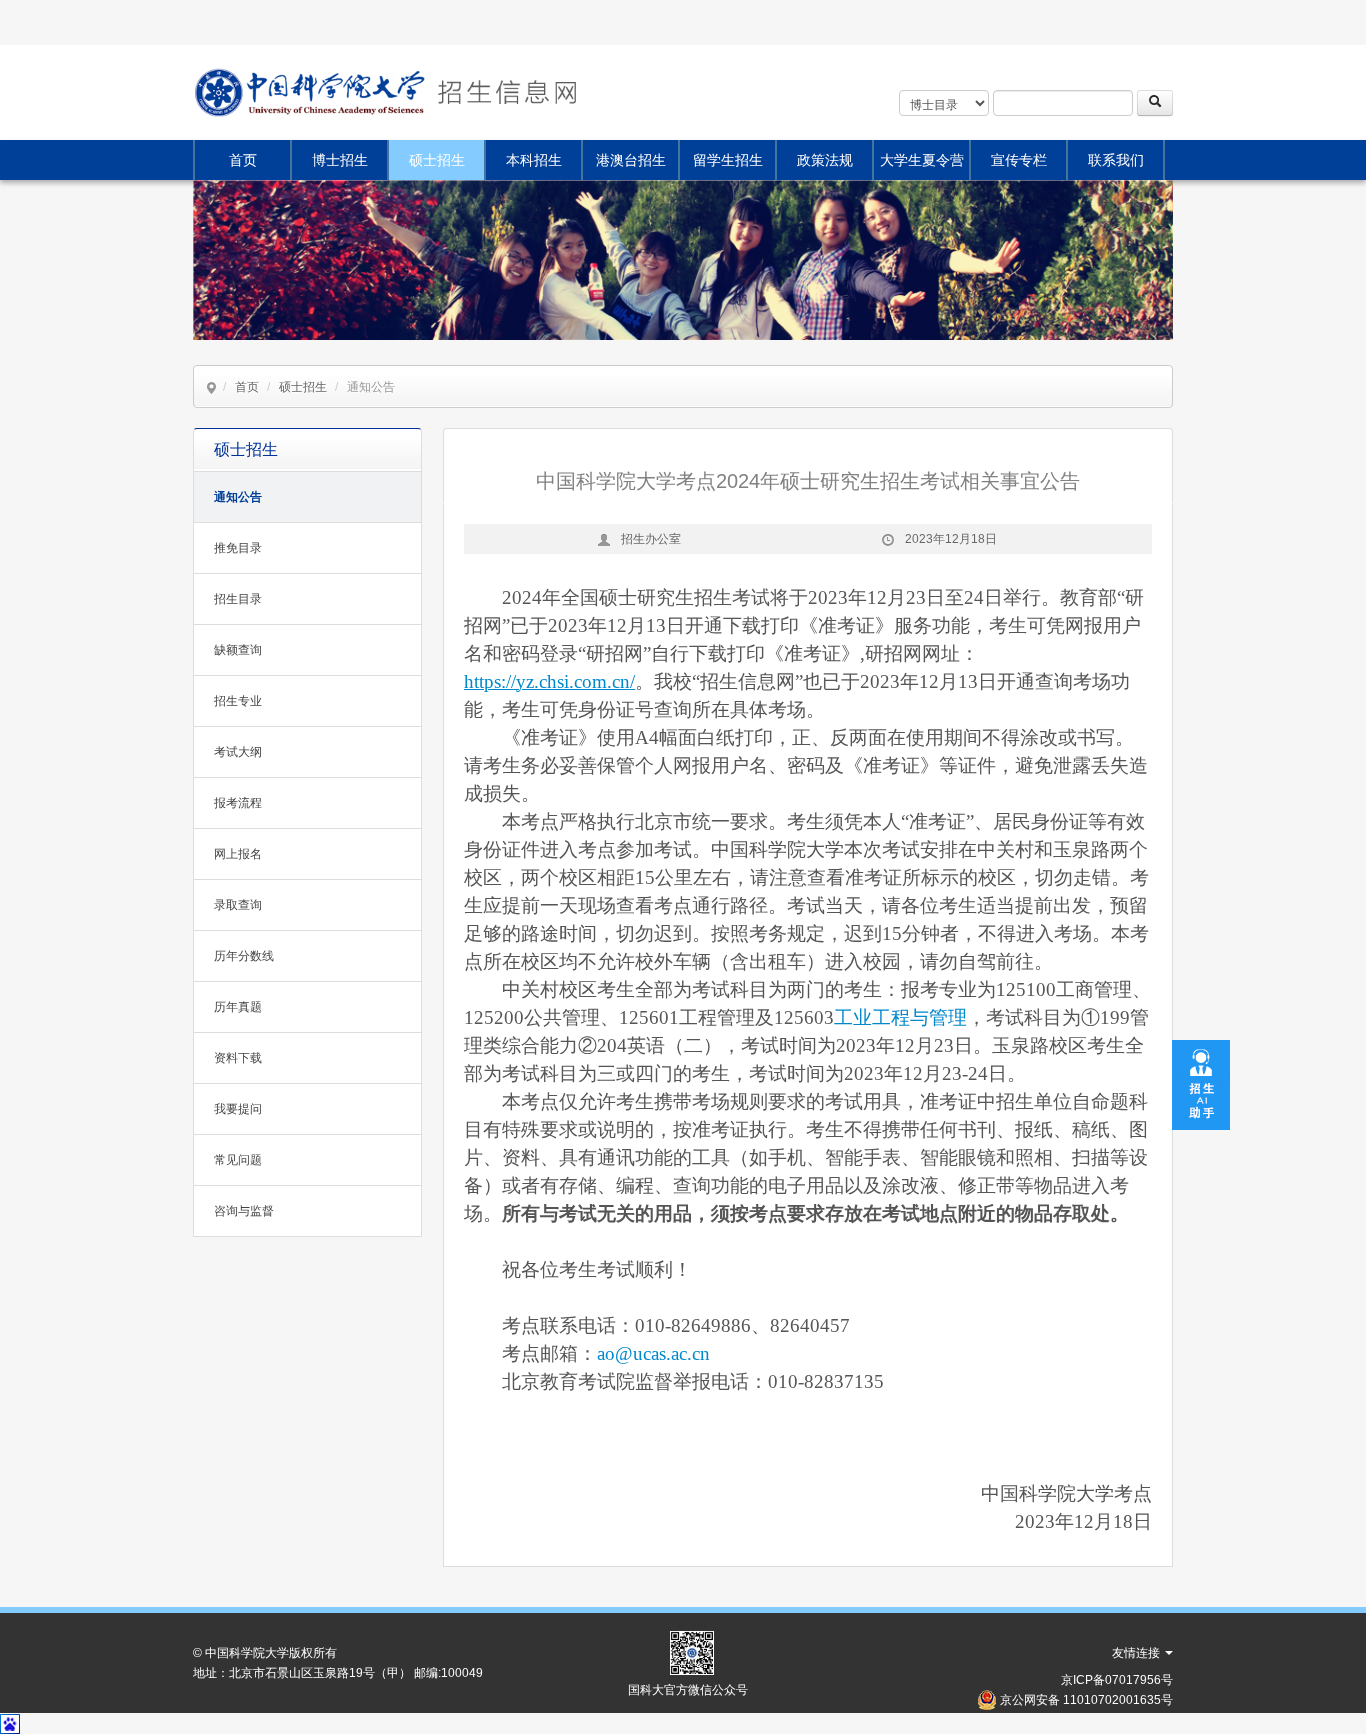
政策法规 (825, 160)
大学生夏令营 (922, 160)
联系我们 (1116, 160)
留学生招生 (728, 160)
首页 (243, 160)
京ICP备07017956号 (1117, 1680)
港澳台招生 (631, 160)
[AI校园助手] (1201, 1084)
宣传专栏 (1019, 160)
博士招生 (340, 160)
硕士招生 (437, 160)
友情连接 (1137, 1653)
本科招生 (534, 160)
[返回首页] (505, 92)
